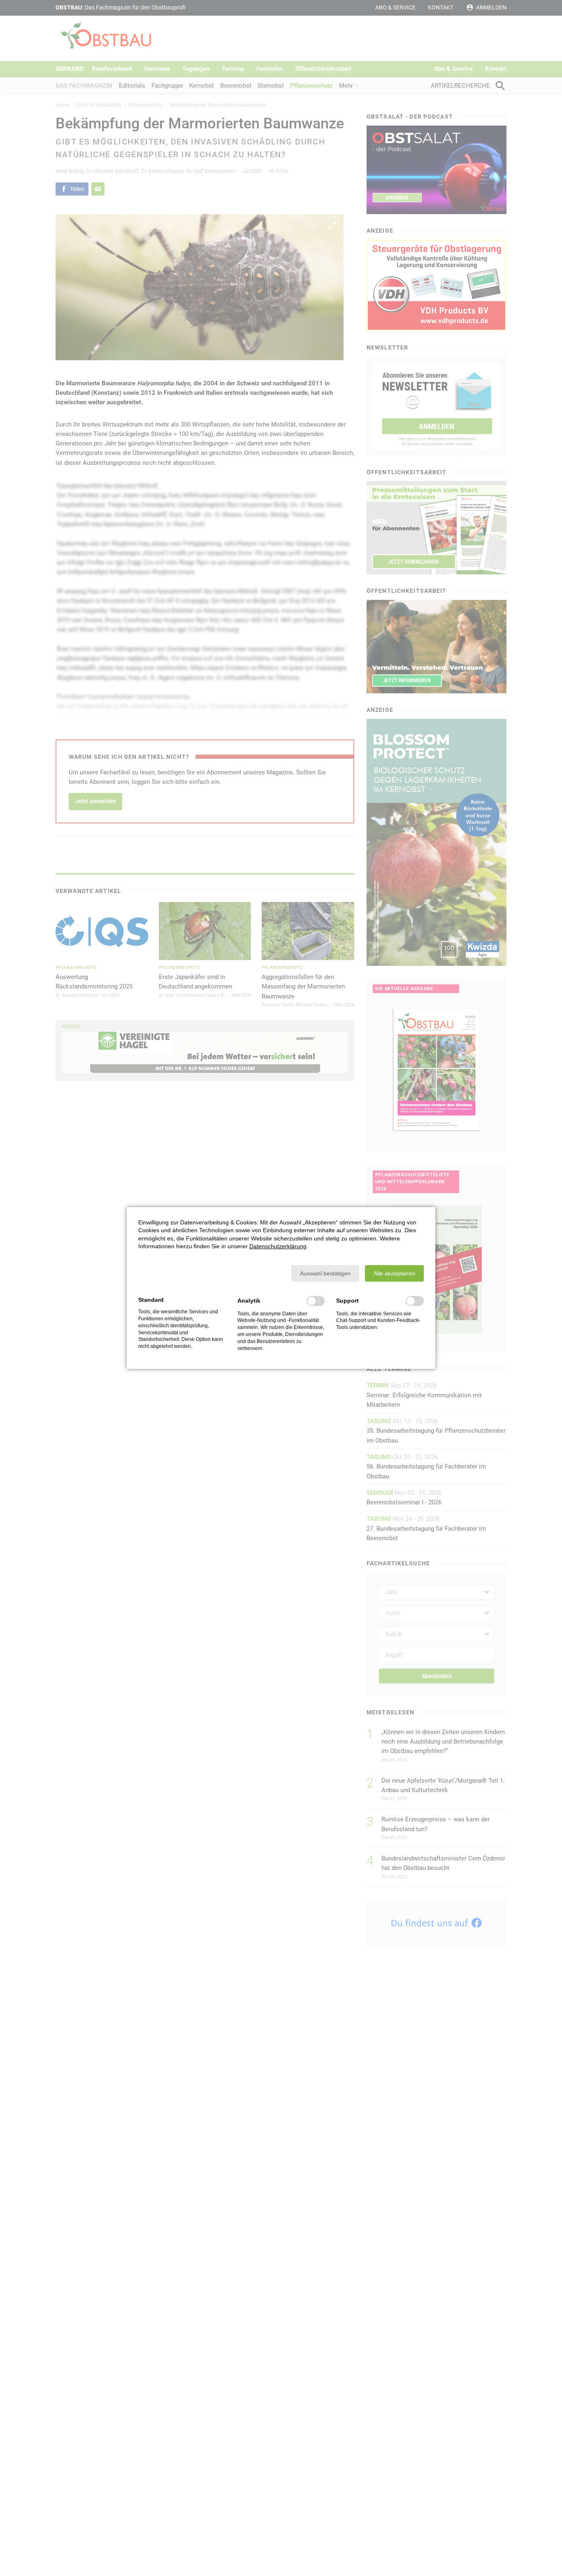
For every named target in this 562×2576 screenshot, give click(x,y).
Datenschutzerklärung (278, 1246)
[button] (325, 1273)
